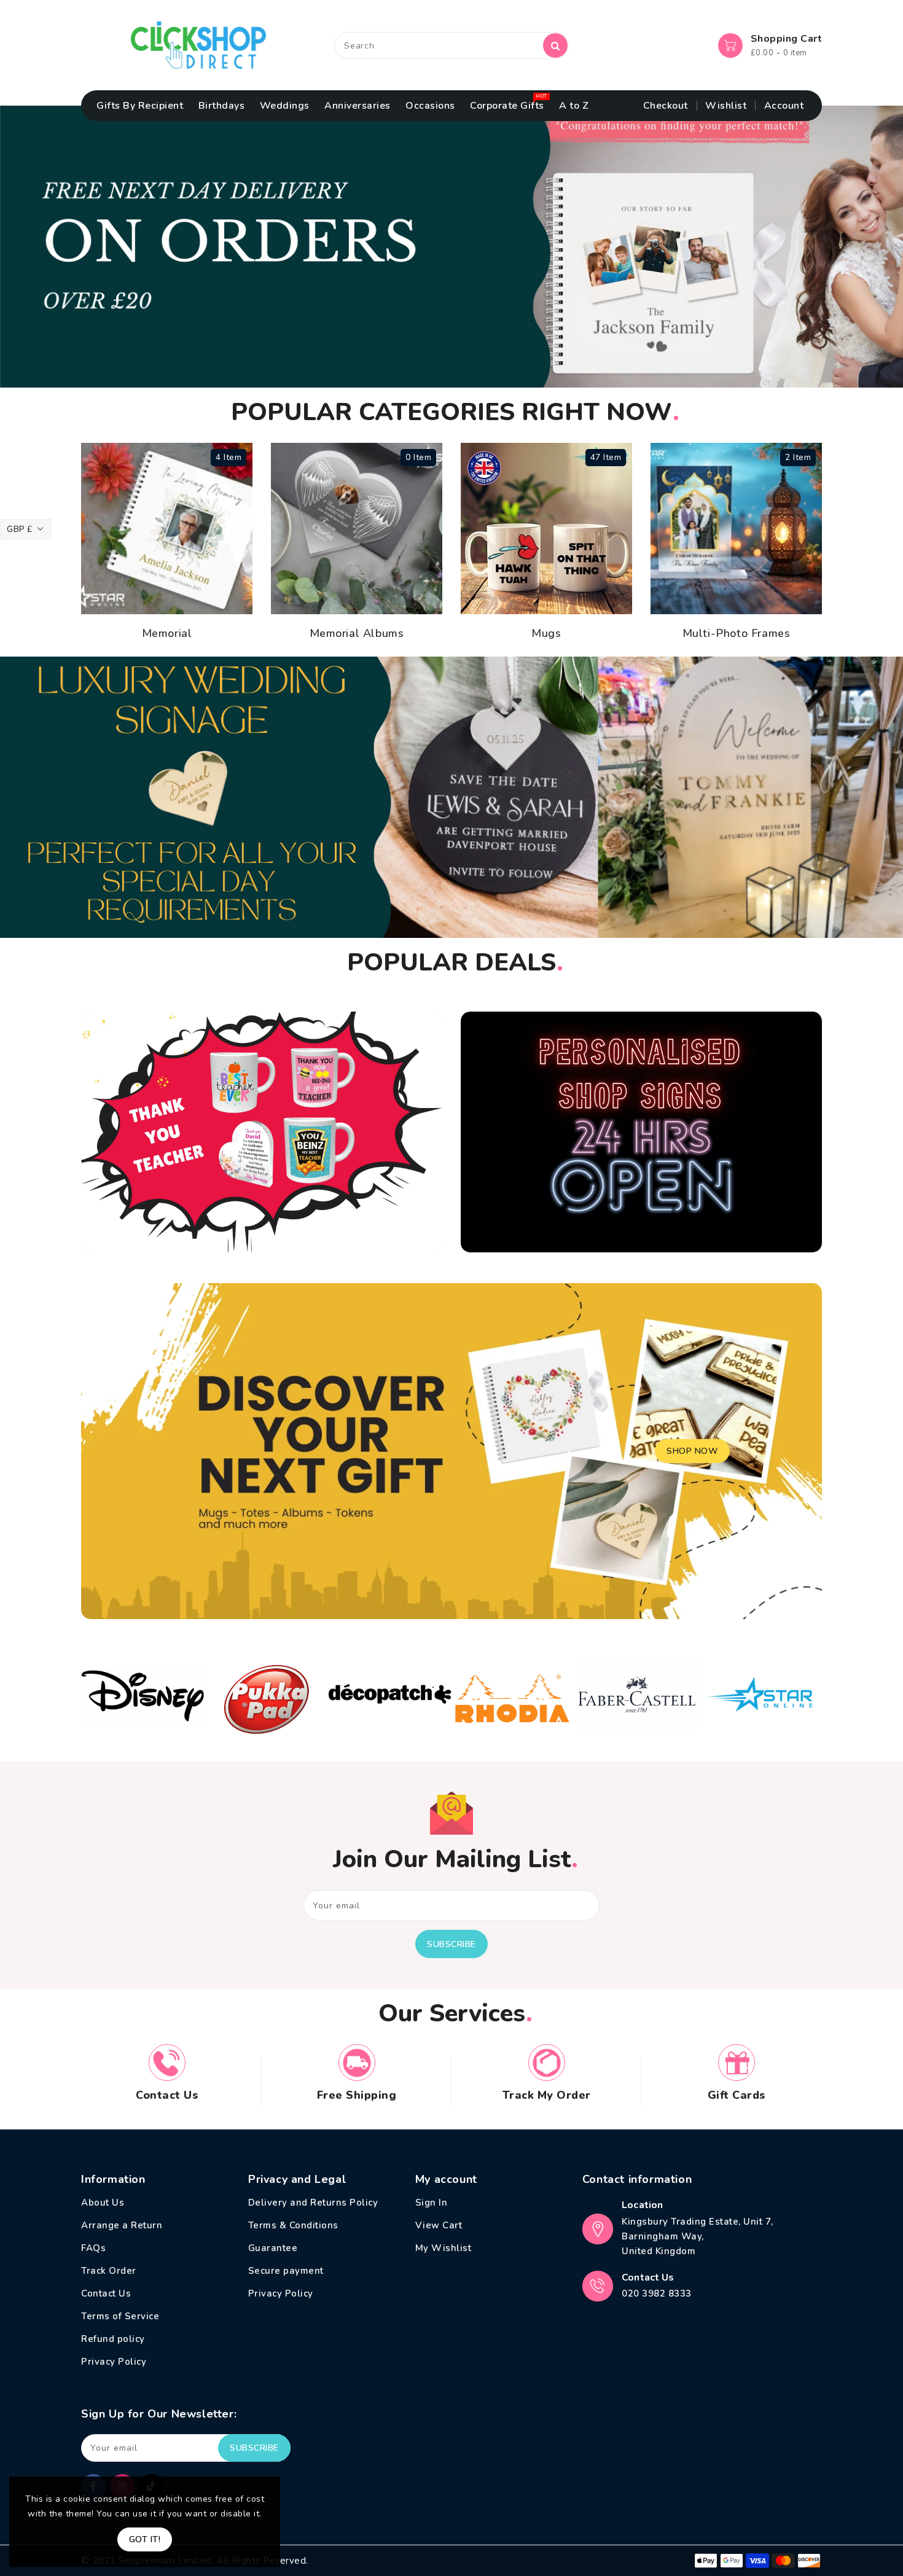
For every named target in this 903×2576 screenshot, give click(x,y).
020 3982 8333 (657, 2293)
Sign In (432, 2203)
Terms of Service (120, 2316)
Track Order (109, 2271)
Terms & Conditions (293, 2225)
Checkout (666, 106)
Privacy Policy (114, 2362)
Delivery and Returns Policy (313, 2203)
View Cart (439, 2225)
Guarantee (273, 2248)
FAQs (93, 2248)
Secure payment (286, 2271)
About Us (103, 2203)
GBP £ (20, 529)
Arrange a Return (122, 2225)
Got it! (145, 2539)
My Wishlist (444, 2248)
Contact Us (106, 2293)
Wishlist (726, 106)
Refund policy (113, 2339)
